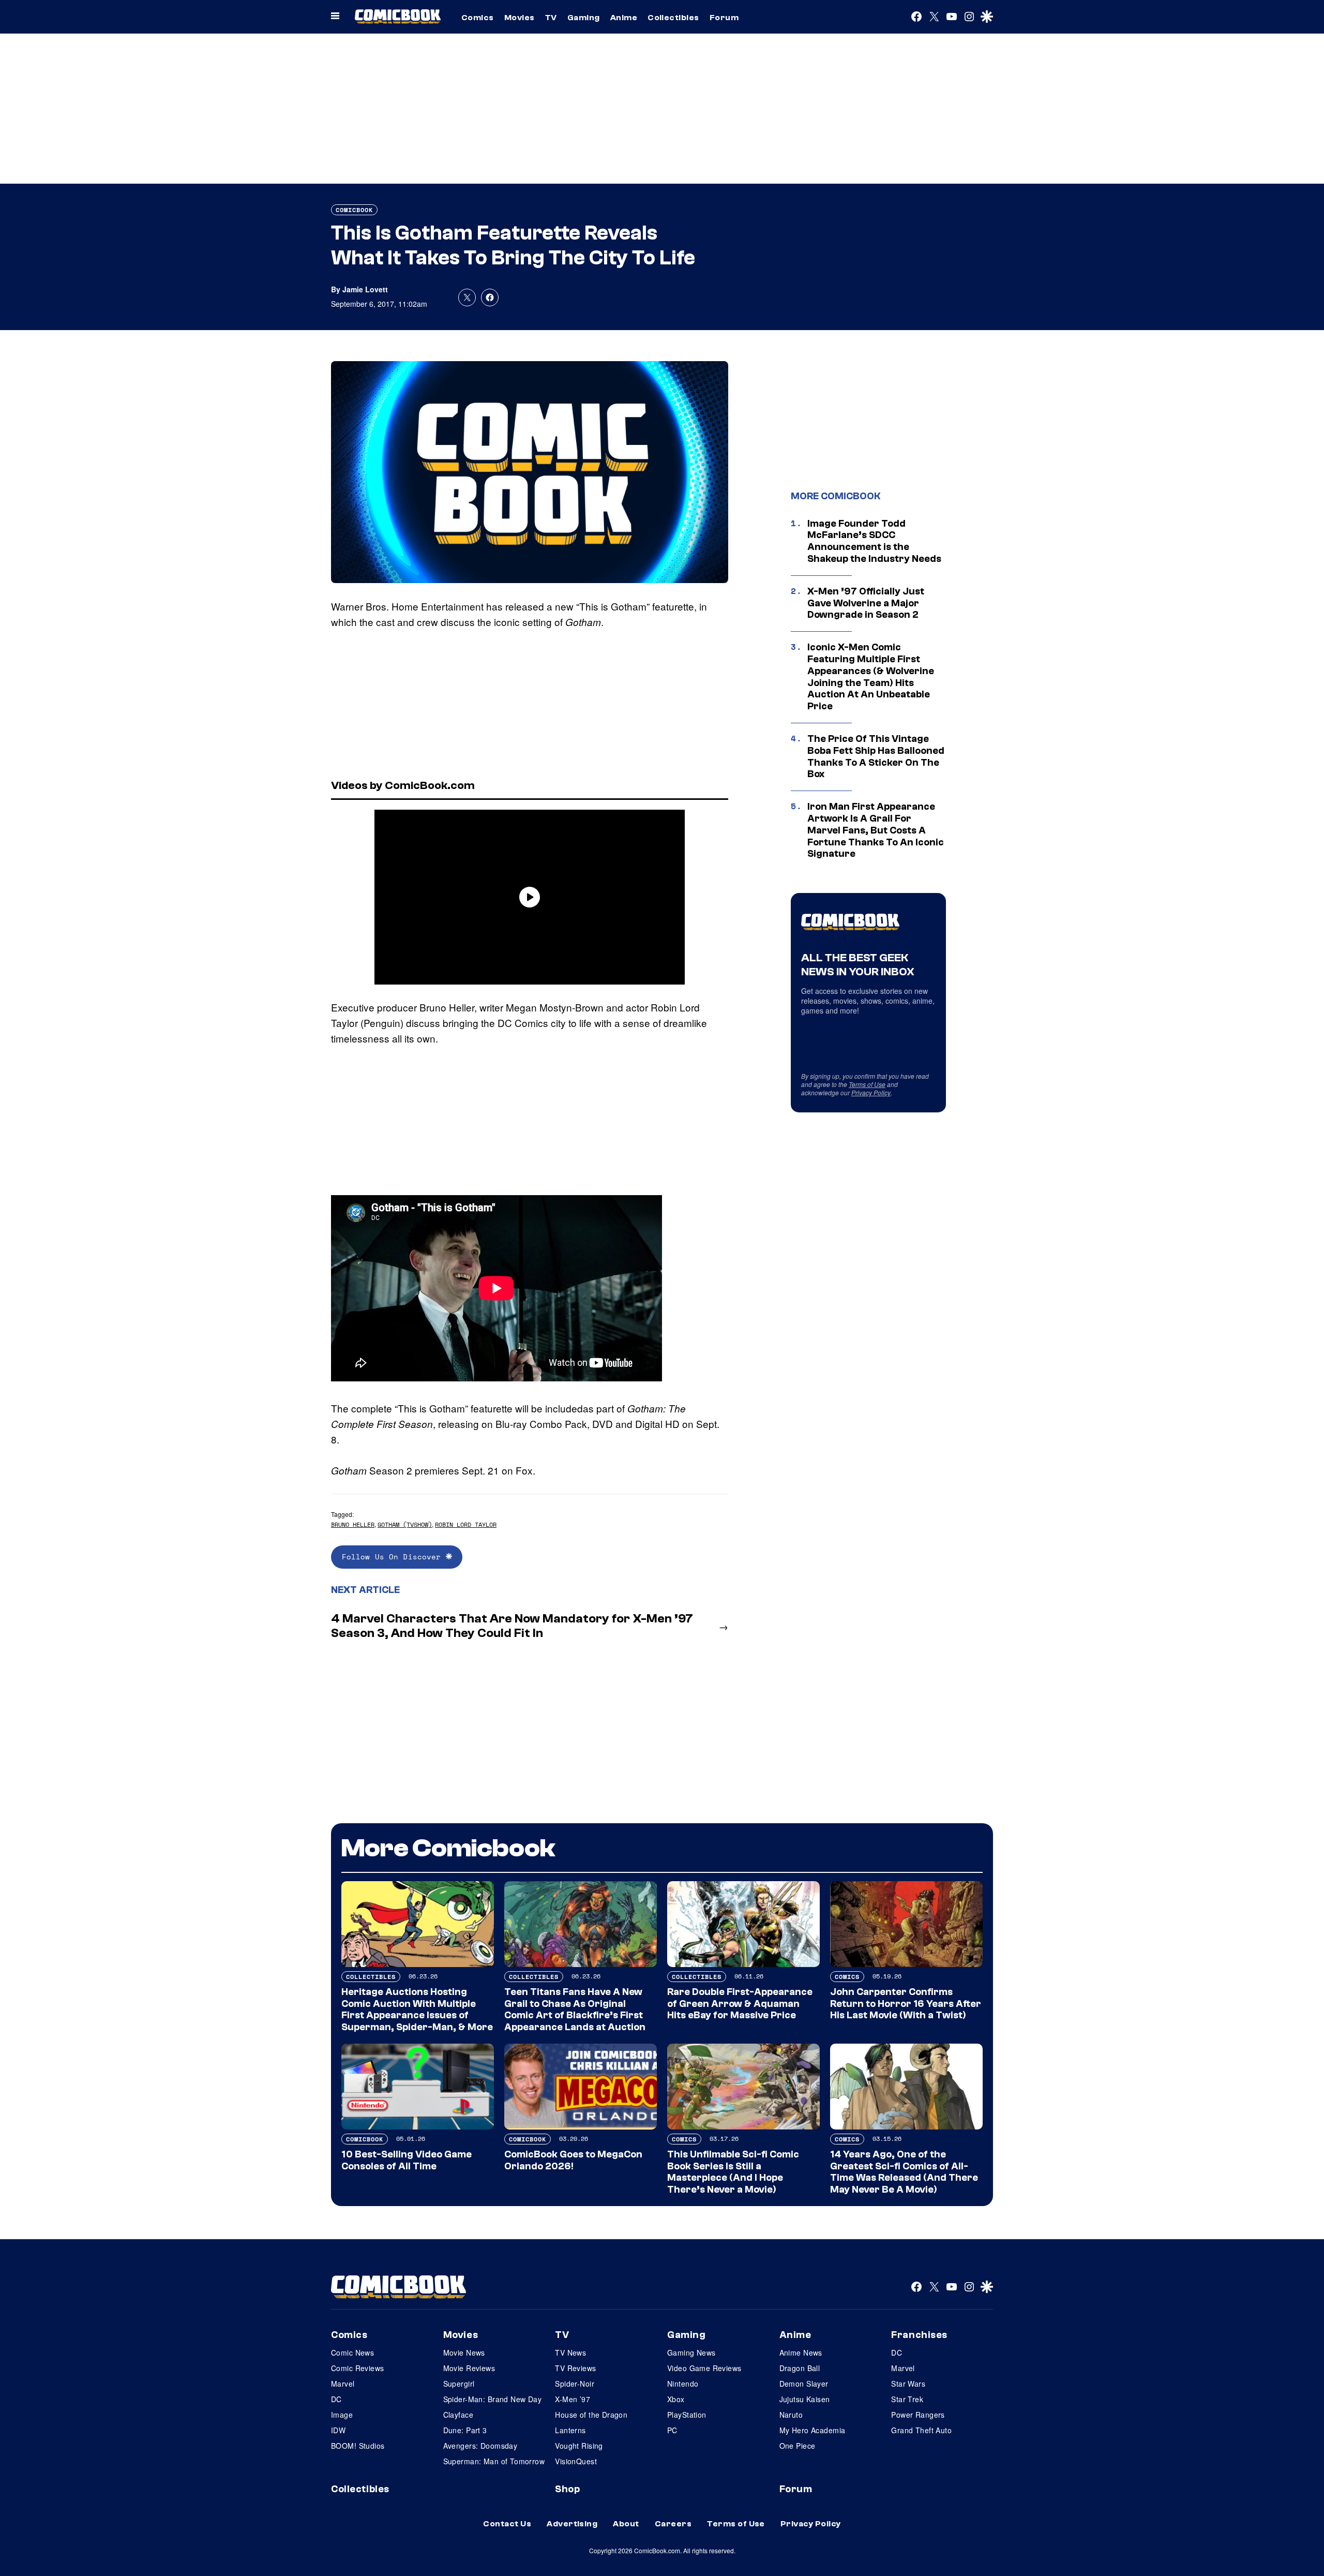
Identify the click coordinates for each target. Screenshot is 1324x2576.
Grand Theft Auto (921, 2430)
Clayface (458, 2415)
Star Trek (907, 2399)
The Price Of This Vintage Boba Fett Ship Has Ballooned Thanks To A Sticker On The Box (876, 756)
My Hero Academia (813, 2430)
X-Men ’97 (573, 2399)
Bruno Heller (353, 1524)
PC (672, 2430)
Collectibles (673, 18)
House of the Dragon (591, 2415)
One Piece (798, 2446)
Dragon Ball (800, 2368)
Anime (624, 18)
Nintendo (683, 2384)
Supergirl (459, 2384)
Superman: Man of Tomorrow (494, 2461)
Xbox (676, 2399)
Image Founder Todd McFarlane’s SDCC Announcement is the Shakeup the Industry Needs (874, 541)
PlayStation (687, 2415)
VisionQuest (576, 2461)
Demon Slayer (804, 2384)
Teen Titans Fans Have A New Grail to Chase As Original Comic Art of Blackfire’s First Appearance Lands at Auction (575, 2009)
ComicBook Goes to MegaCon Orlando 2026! (573, 2160)
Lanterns (570, 2430)
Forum (724, 18)
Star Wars (908, 2384)
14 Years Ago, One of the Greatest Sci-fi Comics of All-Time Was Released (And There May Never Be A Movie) (904, 2172)
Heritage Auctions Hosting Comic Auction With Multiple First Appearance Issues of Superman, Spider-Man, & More (417, 2009)
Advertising (572, 2524)
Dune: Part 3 (465, 2430)
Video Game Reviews (704, 2368)
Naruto (791, 2415)
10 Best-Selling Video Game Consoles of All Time (407, 2160)
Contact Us (507, 2524)
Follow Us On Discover (394, 1557)
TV (551, 18)
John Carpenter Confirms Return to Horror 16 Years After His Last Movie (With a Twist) (906, 2004)
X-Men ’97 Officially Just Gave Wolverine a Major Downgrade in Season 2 (866, 603)
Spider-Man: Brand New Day (493, 2399)
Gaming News (691, 2352)
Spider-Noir (575, 2384)
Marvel (343, 2384)
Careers (673, 2524)
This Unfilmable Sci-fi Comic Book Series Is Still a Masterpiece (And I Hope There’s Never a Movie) (733, 2172)
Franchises (919, 2335)
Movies (520, 18)
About (626, 2524)
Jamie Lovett (365, 289)
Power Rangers (918, 2415)
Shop (567, 2489)
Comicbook (354, 210)
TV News (570, 2352)
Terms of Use (867, 1084)
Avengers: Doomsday (480, 2446)
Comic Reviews (357, 2368)
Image (342, 2415)
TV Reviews (575, 2368)
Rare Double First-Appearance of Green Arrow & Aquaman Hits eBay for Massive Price (740, 2004)
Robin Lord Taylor (466, 1524)
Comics (478, 18)
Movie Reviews (469, 2368)
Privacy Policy (871, 1092)
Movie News (464, 2352)
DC (336, 2399)
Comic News (352, 2352)
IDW (338, 2430)
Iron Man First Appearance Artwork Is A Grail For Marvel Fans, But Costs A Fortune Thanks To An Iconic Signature (876, 830)
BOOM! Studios (358, 2446)
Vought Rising (579, 2446)
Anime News (801, 2352)
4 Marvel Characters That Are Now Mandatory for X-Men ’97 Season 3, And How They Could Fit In (512, 1626)
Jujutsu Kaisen (805, 2399)
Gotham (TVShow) (405, 1524)
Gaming (584, 18)
